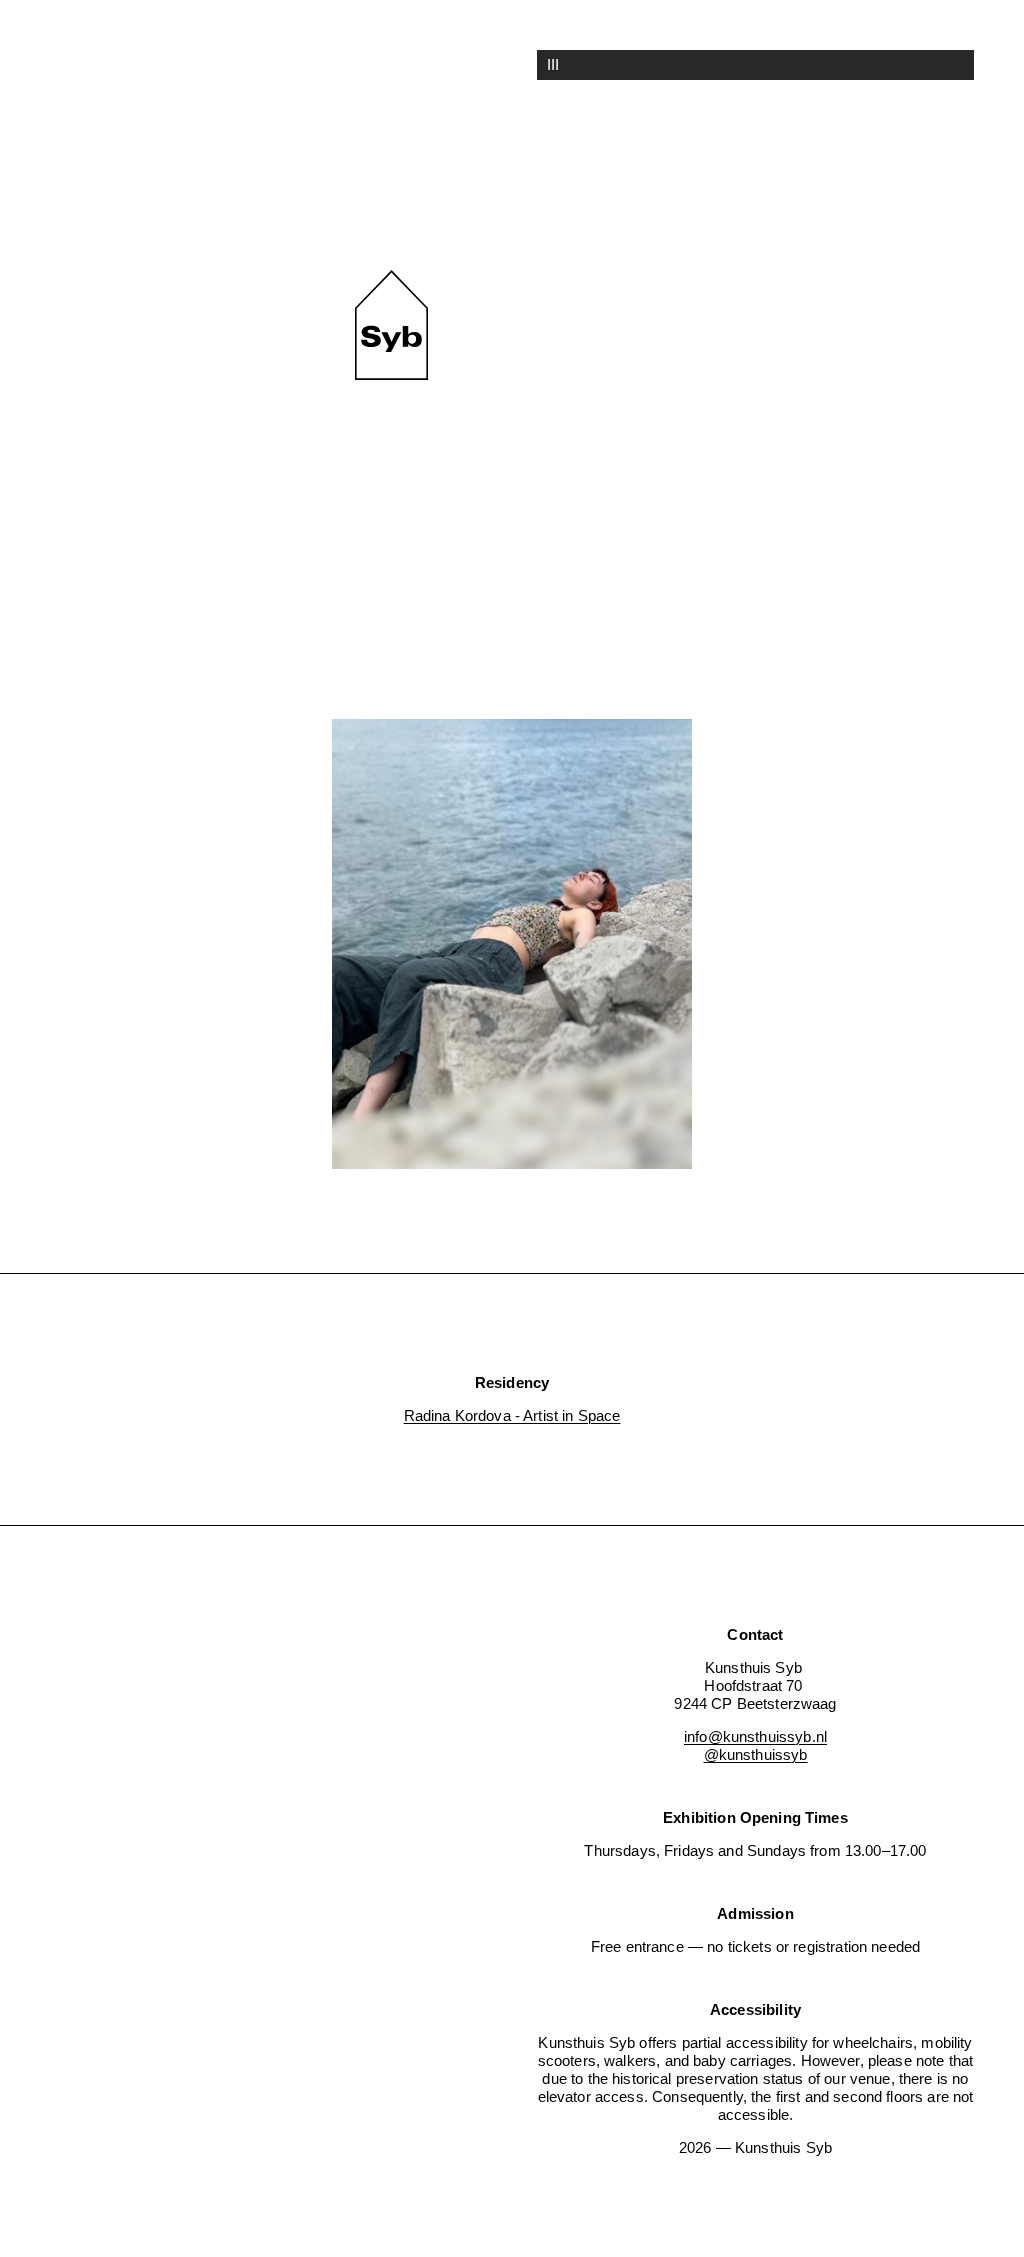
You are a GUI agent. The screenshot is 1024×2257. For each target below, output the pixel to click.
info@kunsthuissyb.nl (755, 1736)
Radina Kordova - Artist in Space (512, 1415)
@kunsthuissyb (756, 1754)
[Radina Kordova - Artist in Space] (512, 946)
